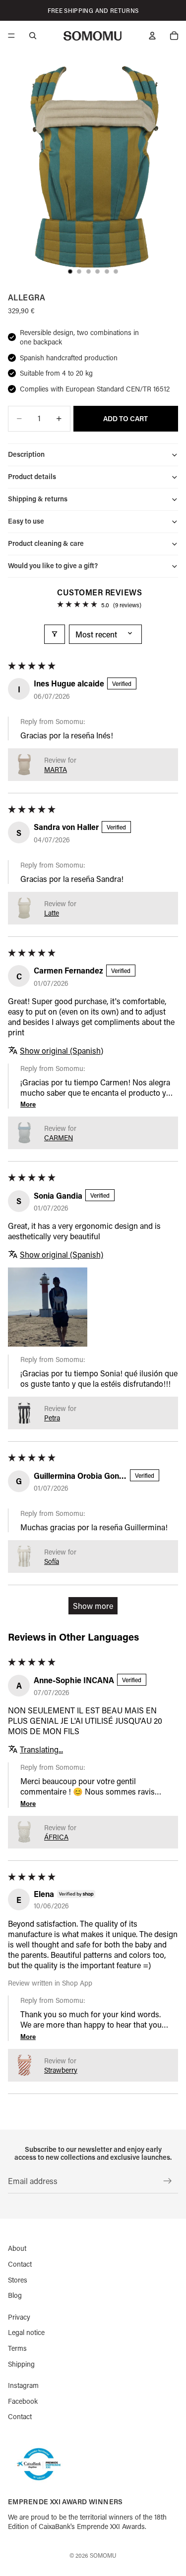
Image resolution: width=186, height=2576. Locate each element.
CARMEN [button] (59, 1138)
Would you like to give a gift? (53, 565)
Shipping (21, 2363)
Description (26, 454)
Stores (18, 2279)
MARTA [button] (56, 769)
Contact (20, 2264)
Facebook (23, 2401)
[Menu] (11, 36)
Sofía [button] (52, 1561)
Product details (32, 476)
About (17, 2248)
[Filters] (55, 634)
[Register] (168, 2181)
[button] (24, 765)
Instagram (23, 2385)
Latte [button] (52, 913)
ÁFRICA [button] (56, 1837)
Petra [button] (52, 1418)
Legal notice (26, 2332)
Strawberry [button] (61, 2070)
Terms (17, 2348)
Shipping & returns (38, 499)
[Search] (33, 36)
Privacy (19, 2316)
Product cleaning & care (46, 543)
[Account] (152, 36)
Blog (15, 2295)
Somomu (103, 2555)
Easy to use (26, 521)
